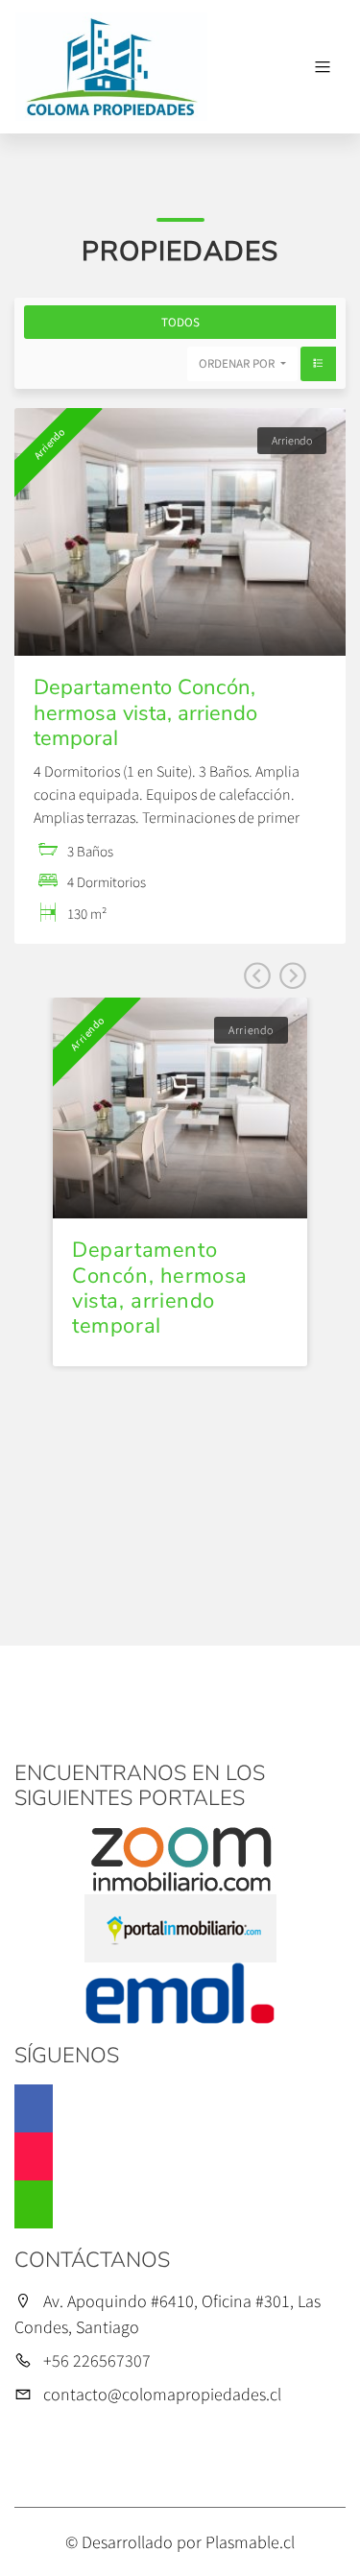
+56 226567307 (97, 2360)
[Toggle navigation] (323, 67)
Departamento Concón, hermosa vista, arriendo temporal (145, 713)
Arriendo (292, 440)
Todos (180, 322)
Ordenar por (238, 363)
